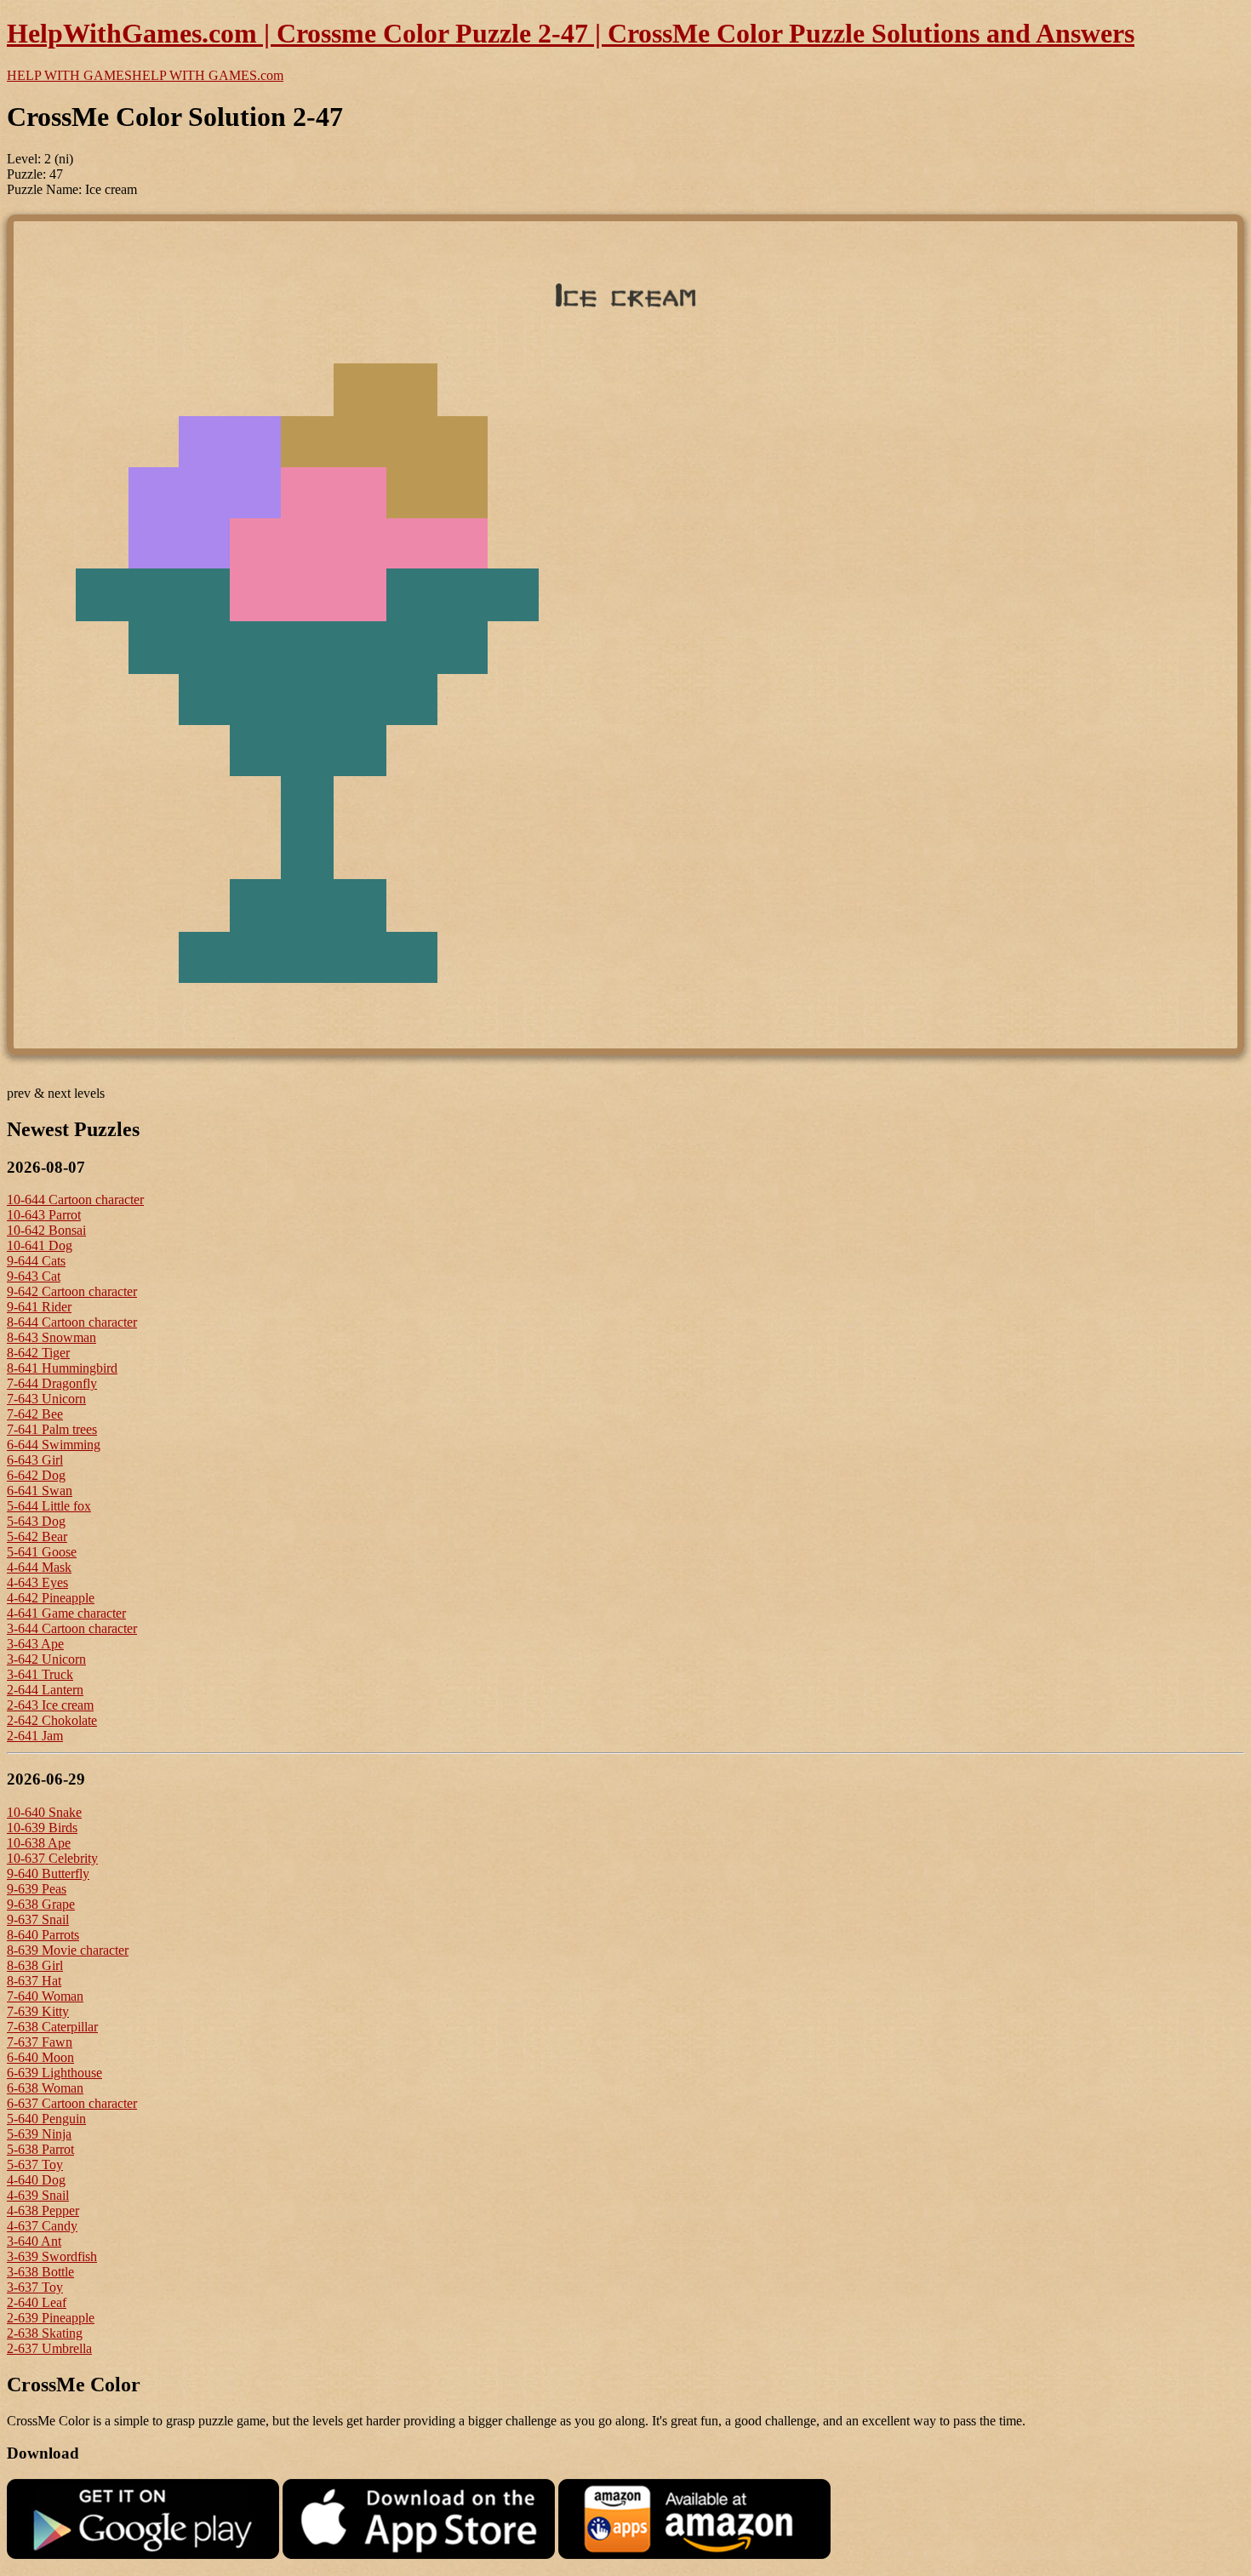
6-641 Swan (40, 1491)
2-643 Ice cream (50, 1705)
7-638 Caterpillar (52, 2027)
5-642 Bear (37, 1536)
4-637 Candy (42, 2226)
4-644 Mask (39, 1567)
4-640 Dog (36, 2180)
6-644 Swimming (54, 1445)
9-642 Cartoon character (72, 1291)
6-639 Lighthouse (54, 2073)
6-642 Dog (36, 1475)
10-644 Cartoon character (75, 1199)
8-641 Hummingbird (62, 1368)
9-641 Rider (39, 1307)
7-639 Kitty (38, 2011)
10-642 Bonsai (46, 1230)
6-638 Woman (45, 2088)
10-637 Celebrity (52, 1858)
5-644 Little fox (49, 1506)
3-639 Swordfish (52, 2256)
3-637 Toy (35, 2287)
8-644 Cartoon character (72, 1322)
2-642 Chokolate (52, 1720)
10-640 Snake (44, 1812)
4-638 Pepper (43, 2210)
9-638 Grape (41, 1904)
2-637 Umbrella (49, 2348)
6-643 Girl (35, 1460)
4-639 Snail (38, 2195)
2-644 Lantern (45, 1690)
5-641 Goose (42, 1552)
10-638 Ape (39, 1843)
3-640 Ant (34, 2241)
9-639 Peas (37, 1889)
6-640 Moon (40, 2057)
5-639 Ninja (39, 2134)
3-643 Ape (35, 1644)
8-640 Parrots (43, 1935)
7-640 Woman (45, 1996)
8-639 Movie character (68, 1950)
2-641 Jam (35, 1736)
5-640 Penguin (46, 2119)
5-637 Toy (35, 2165)
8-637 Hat (34, 1981)
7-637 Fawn (40, 2042)
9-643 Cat (34, 1276)
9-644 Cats (36, 1261)
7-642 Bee (35, 1414)
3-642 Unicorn (46, 1659)
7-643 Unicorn (46, 1399)
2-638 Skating (45, 2333)
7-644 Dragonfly (52, 1383)
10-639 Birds (42, 1828)
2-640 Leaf (37, 2302)
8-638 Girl (35, 1965)
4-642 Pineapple (51, 1598)
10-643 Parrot (44, 1215)
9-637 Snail (38, 1919)
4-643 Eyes (37, 1582)
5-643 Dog (36, 1521)
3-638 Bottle (40, 2272)
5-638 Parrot (40, 2149)
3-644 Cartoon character (72, 1628)
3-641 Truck (40, 1674)
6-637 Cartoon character (72, 2103)
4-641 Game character (66, 1613)
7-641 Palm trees (52, 1429)
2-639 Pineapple (51, 2318)
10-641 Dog (40, 1245)
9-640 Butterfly (48, 1873)
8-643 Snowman (51, 1337)
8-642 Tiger (38, 1353)
